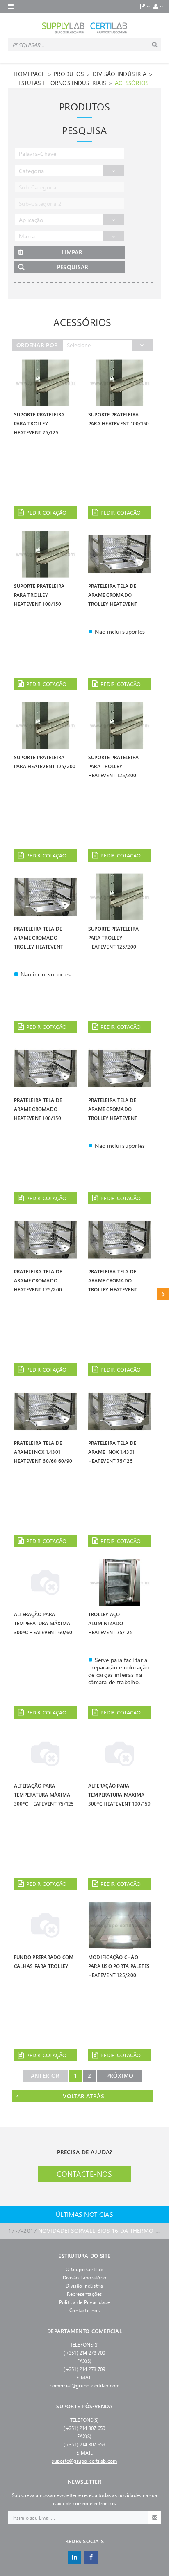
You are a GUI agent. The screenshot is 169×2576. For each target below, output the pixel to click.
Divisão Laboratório (85, 2277)
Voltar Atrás (83, 2096)
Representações (84, 2294)
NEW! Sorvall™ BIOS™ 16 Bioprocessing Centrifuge (84, 2231)
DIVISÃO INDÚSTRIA (120, 74)
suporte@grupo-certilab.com (84, 2461)
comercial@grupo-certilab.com (85, 2385)
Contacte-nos (84, 2174)
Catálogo (163, 1294)
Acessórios (132, 83)
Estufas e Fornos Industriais (62, 83)
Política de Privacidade (85, 2302)
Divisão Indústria (84, 2286)
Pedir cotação (46, 512)
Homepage (29, 74)
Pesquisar (73, 267)
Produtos (69, 74)
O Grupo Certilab (84, 2269)
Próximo (120, 2075)
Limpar (72, 252)
